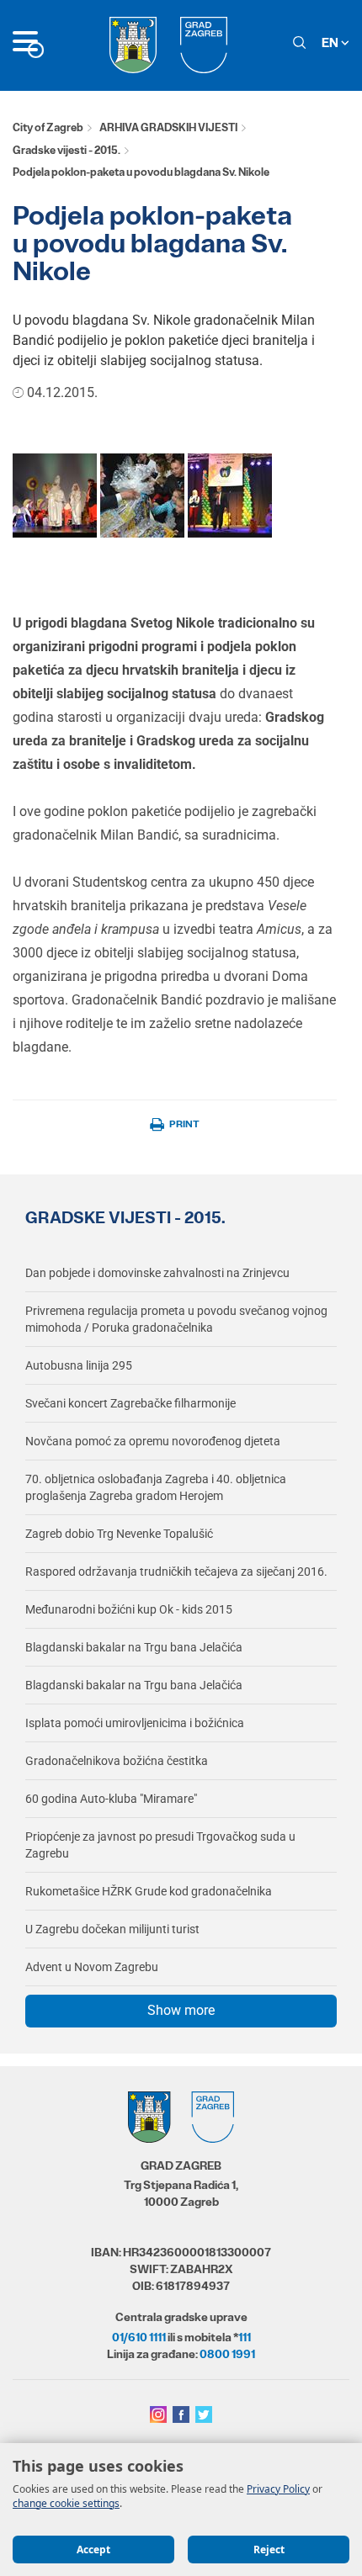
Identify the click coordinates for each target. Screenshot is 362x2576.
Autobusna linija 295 (79, 1365)
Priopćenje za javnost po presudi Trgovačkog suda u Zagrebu (160, 1845)
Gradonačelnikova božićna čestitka (117, 1761)
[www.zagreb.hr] (55, 494)
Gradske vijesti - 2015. (67, 150)
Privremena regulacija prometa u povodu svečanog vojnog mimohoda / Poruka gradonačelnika (176, 1319)
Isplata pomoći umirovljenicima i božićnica (135, 1723)
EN (331, 42)
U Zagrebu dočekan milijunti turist (112, 1929)
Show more (181, 2010)
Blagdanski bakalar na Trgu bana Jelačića (134, 1647)
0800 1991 (227, 2354)
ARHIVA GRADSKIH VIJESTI (168, 127)
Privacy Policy (278, 2489)
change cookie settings (66, 2503)
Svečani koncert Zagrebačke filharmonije (130, 1403)
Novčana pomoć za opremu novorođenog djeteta (153, 1441)
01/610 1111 (139, 2337)
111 (245, 2337)
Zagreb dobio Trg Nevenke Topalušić (119, 1534)
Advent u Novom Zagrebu (92, 1967)
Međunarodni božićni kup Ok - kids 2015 (129, 1609)
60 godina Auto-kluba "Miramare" (111, 1799)
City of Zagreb (48, 127)
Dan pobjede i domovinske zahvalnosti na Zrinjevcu (157, 1273)
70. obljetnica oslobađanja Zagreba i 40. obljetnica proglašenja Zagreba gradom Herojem (156, 1487)
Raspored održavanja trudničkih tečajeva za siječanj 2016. (176, 1572)
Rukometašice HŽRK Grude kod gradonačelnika (149, 1891)
